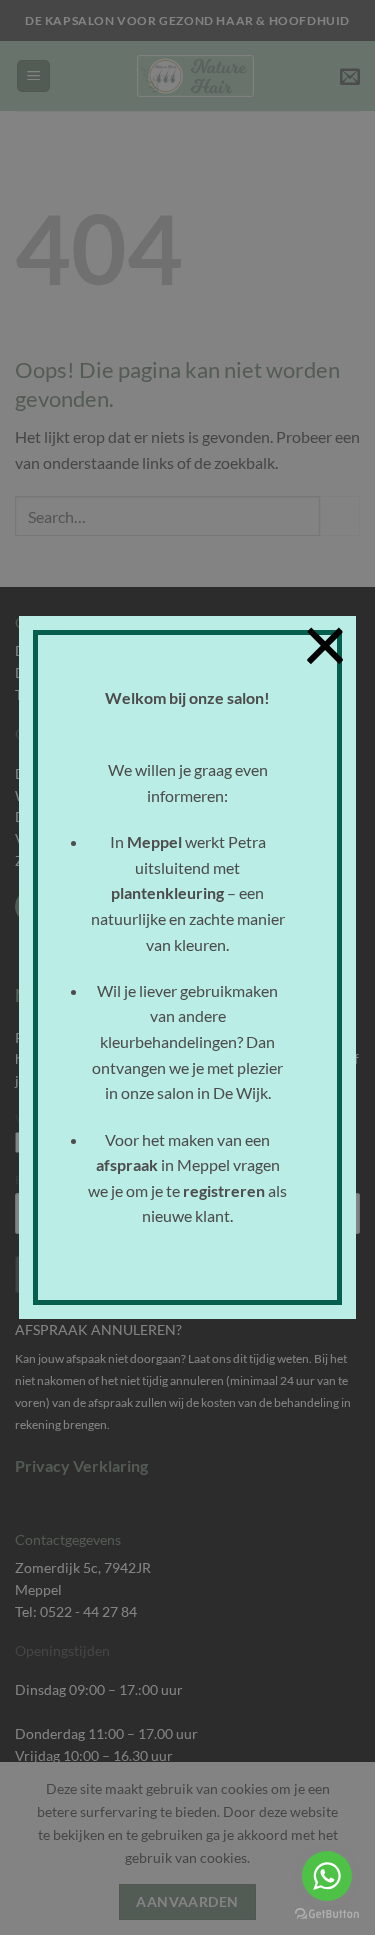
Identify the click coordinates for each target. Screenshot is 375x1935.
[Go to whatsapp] (327, 1876)
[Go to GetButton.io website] (327, 1914)
